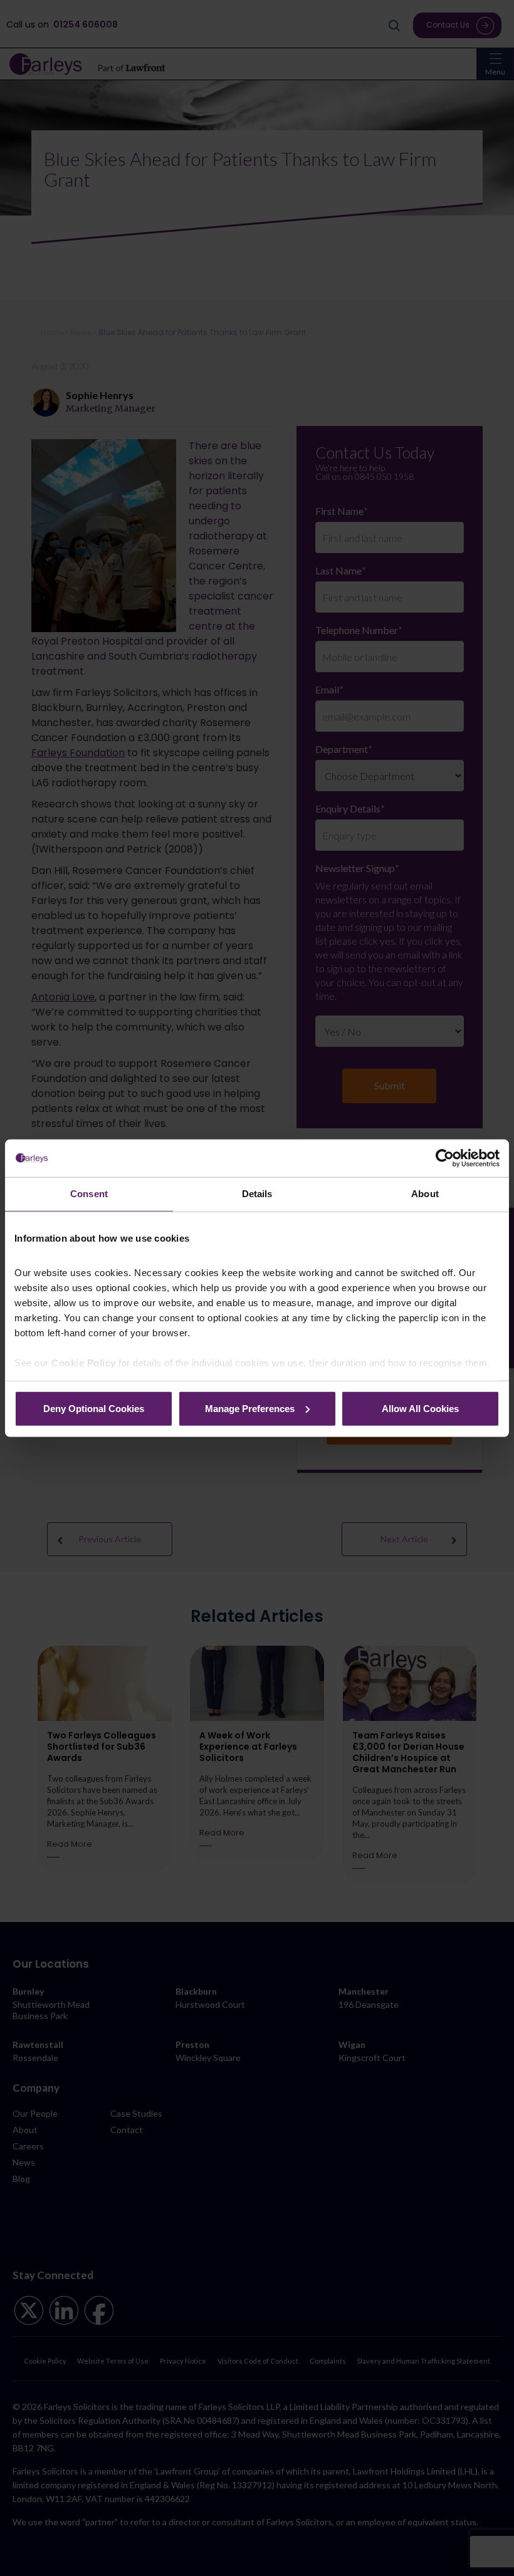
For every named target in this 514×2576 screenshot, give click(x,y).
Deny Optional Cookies (94, 1408)
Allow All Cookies (420, 1408)
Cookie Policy (84, 1363)
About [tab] (425, 1194)
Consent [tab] (89, 1194)
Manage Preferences (250, 1408)
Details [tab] (257, 1194)
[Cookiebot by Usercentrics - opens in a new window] (445, 1158)
